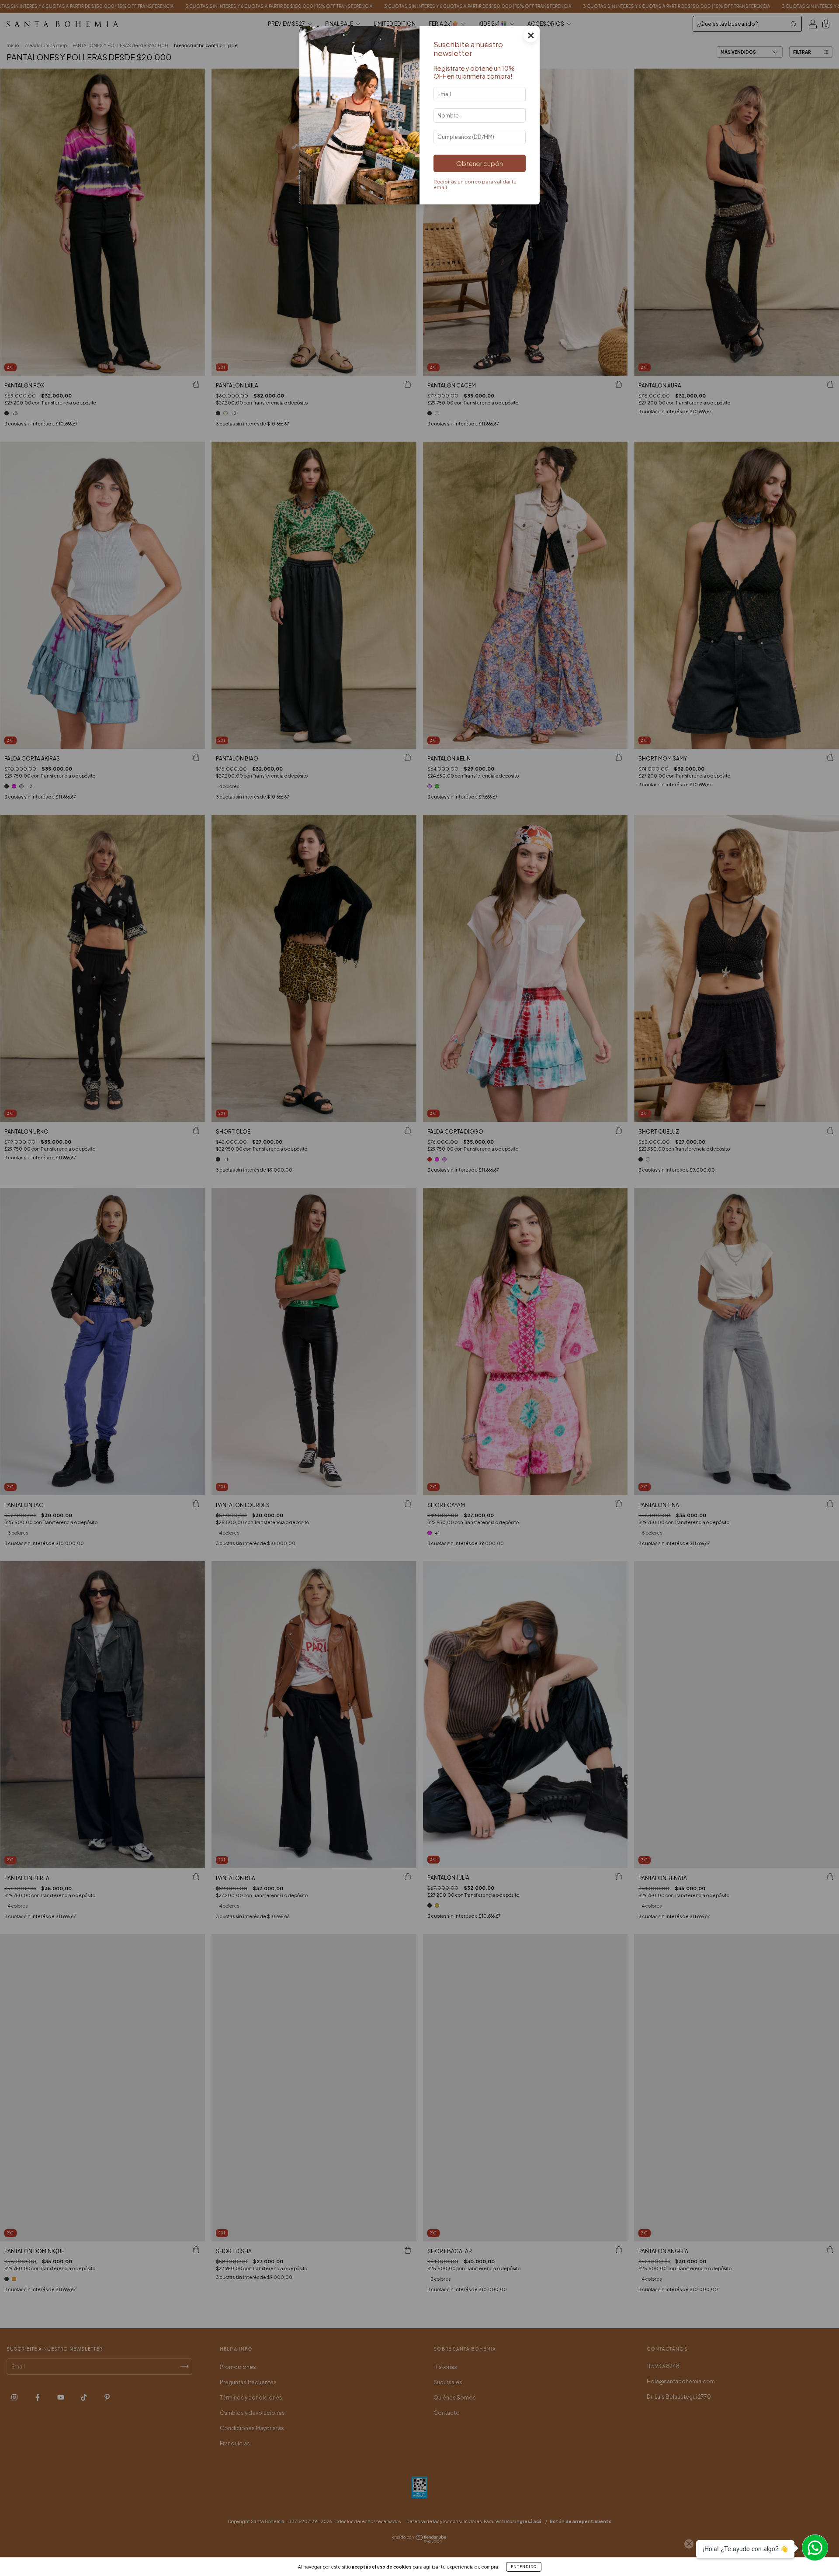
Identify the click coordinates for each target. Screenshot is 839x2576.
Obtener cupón (480, 163)
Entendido (524, 2567)
